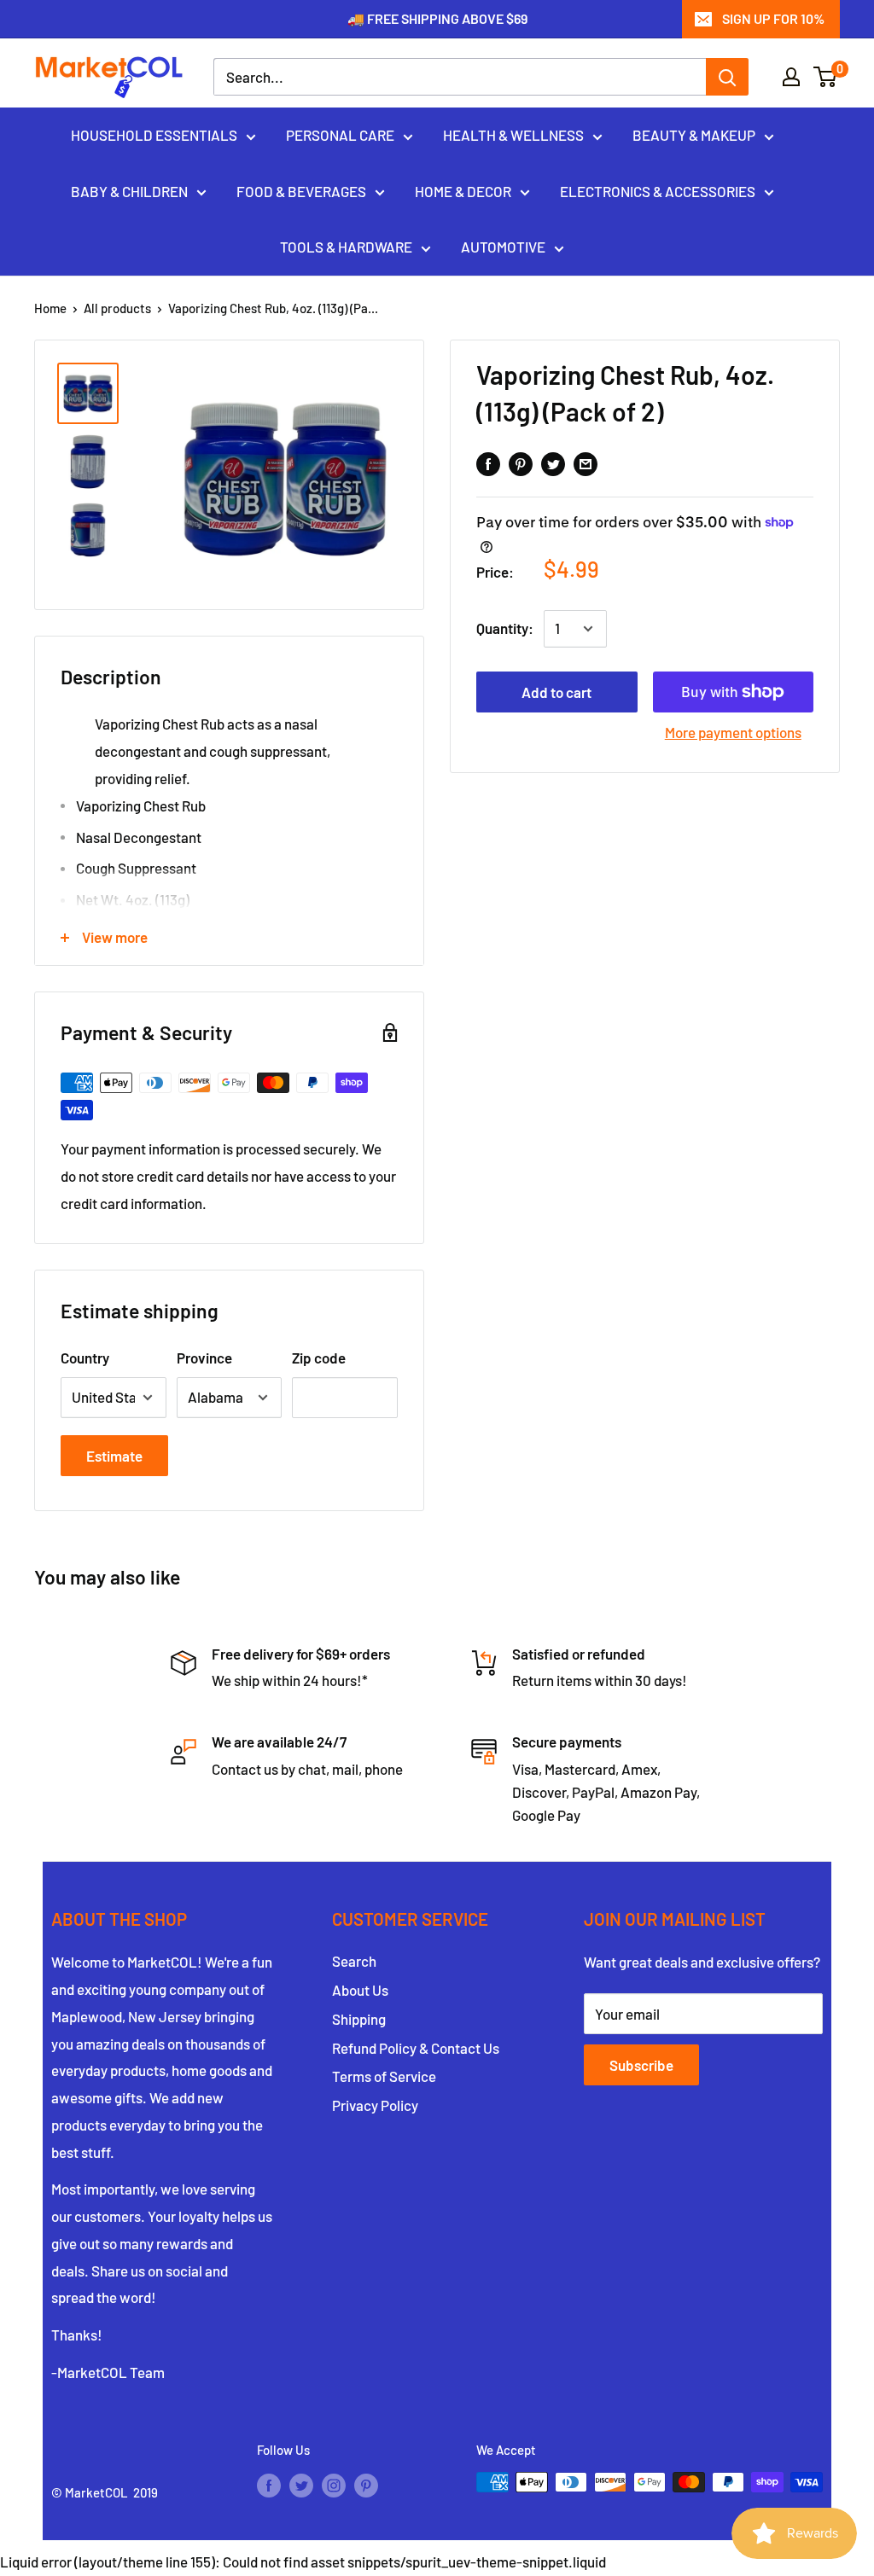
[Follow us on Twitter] (301, 2485)
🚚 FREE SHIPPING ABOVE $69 (437, 18)
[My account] (791, 77)
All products (117, 308)
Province (204, 1358)
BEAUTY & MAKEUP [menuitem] (694, 135)
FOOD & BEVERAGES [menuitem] (301, 191)
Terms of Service (384, 2076)
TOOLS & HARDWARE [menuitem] (346, 247)
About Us (360, 1990)
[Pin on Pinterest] (521, 462)
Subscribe (641, 2065)
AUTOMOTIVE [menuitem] (503, 247)
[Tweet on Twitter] (553, 462)
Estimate (114, 1456)
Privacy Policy (375, 2105)
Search (354, 1961)
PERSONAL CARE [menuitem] (340, 135)
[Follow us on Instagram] (334, 2485)
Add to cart (556, 692)
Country (85, 1358)
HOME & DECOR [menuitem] (463, 191)
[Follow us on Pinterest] (366, 2485)
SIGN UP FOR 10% (773, 18)
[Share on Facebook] (488, 462)
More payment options (733, 732)
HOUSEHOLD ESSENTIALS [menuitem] (154, 135)
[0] (826, 77)
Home (50, 308)
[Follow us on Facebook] (269, 2485)
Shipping (359, 2019)
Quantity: (505, 628)
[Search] (727, 77)
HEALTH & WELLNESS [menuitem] (513, 135)
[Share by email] (586, 462)
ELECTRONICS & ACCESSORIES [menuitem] (658, 191)
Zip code (319, 1358)
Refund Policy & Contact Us (416, 2048)
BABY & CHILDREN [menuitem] (129, 191)
